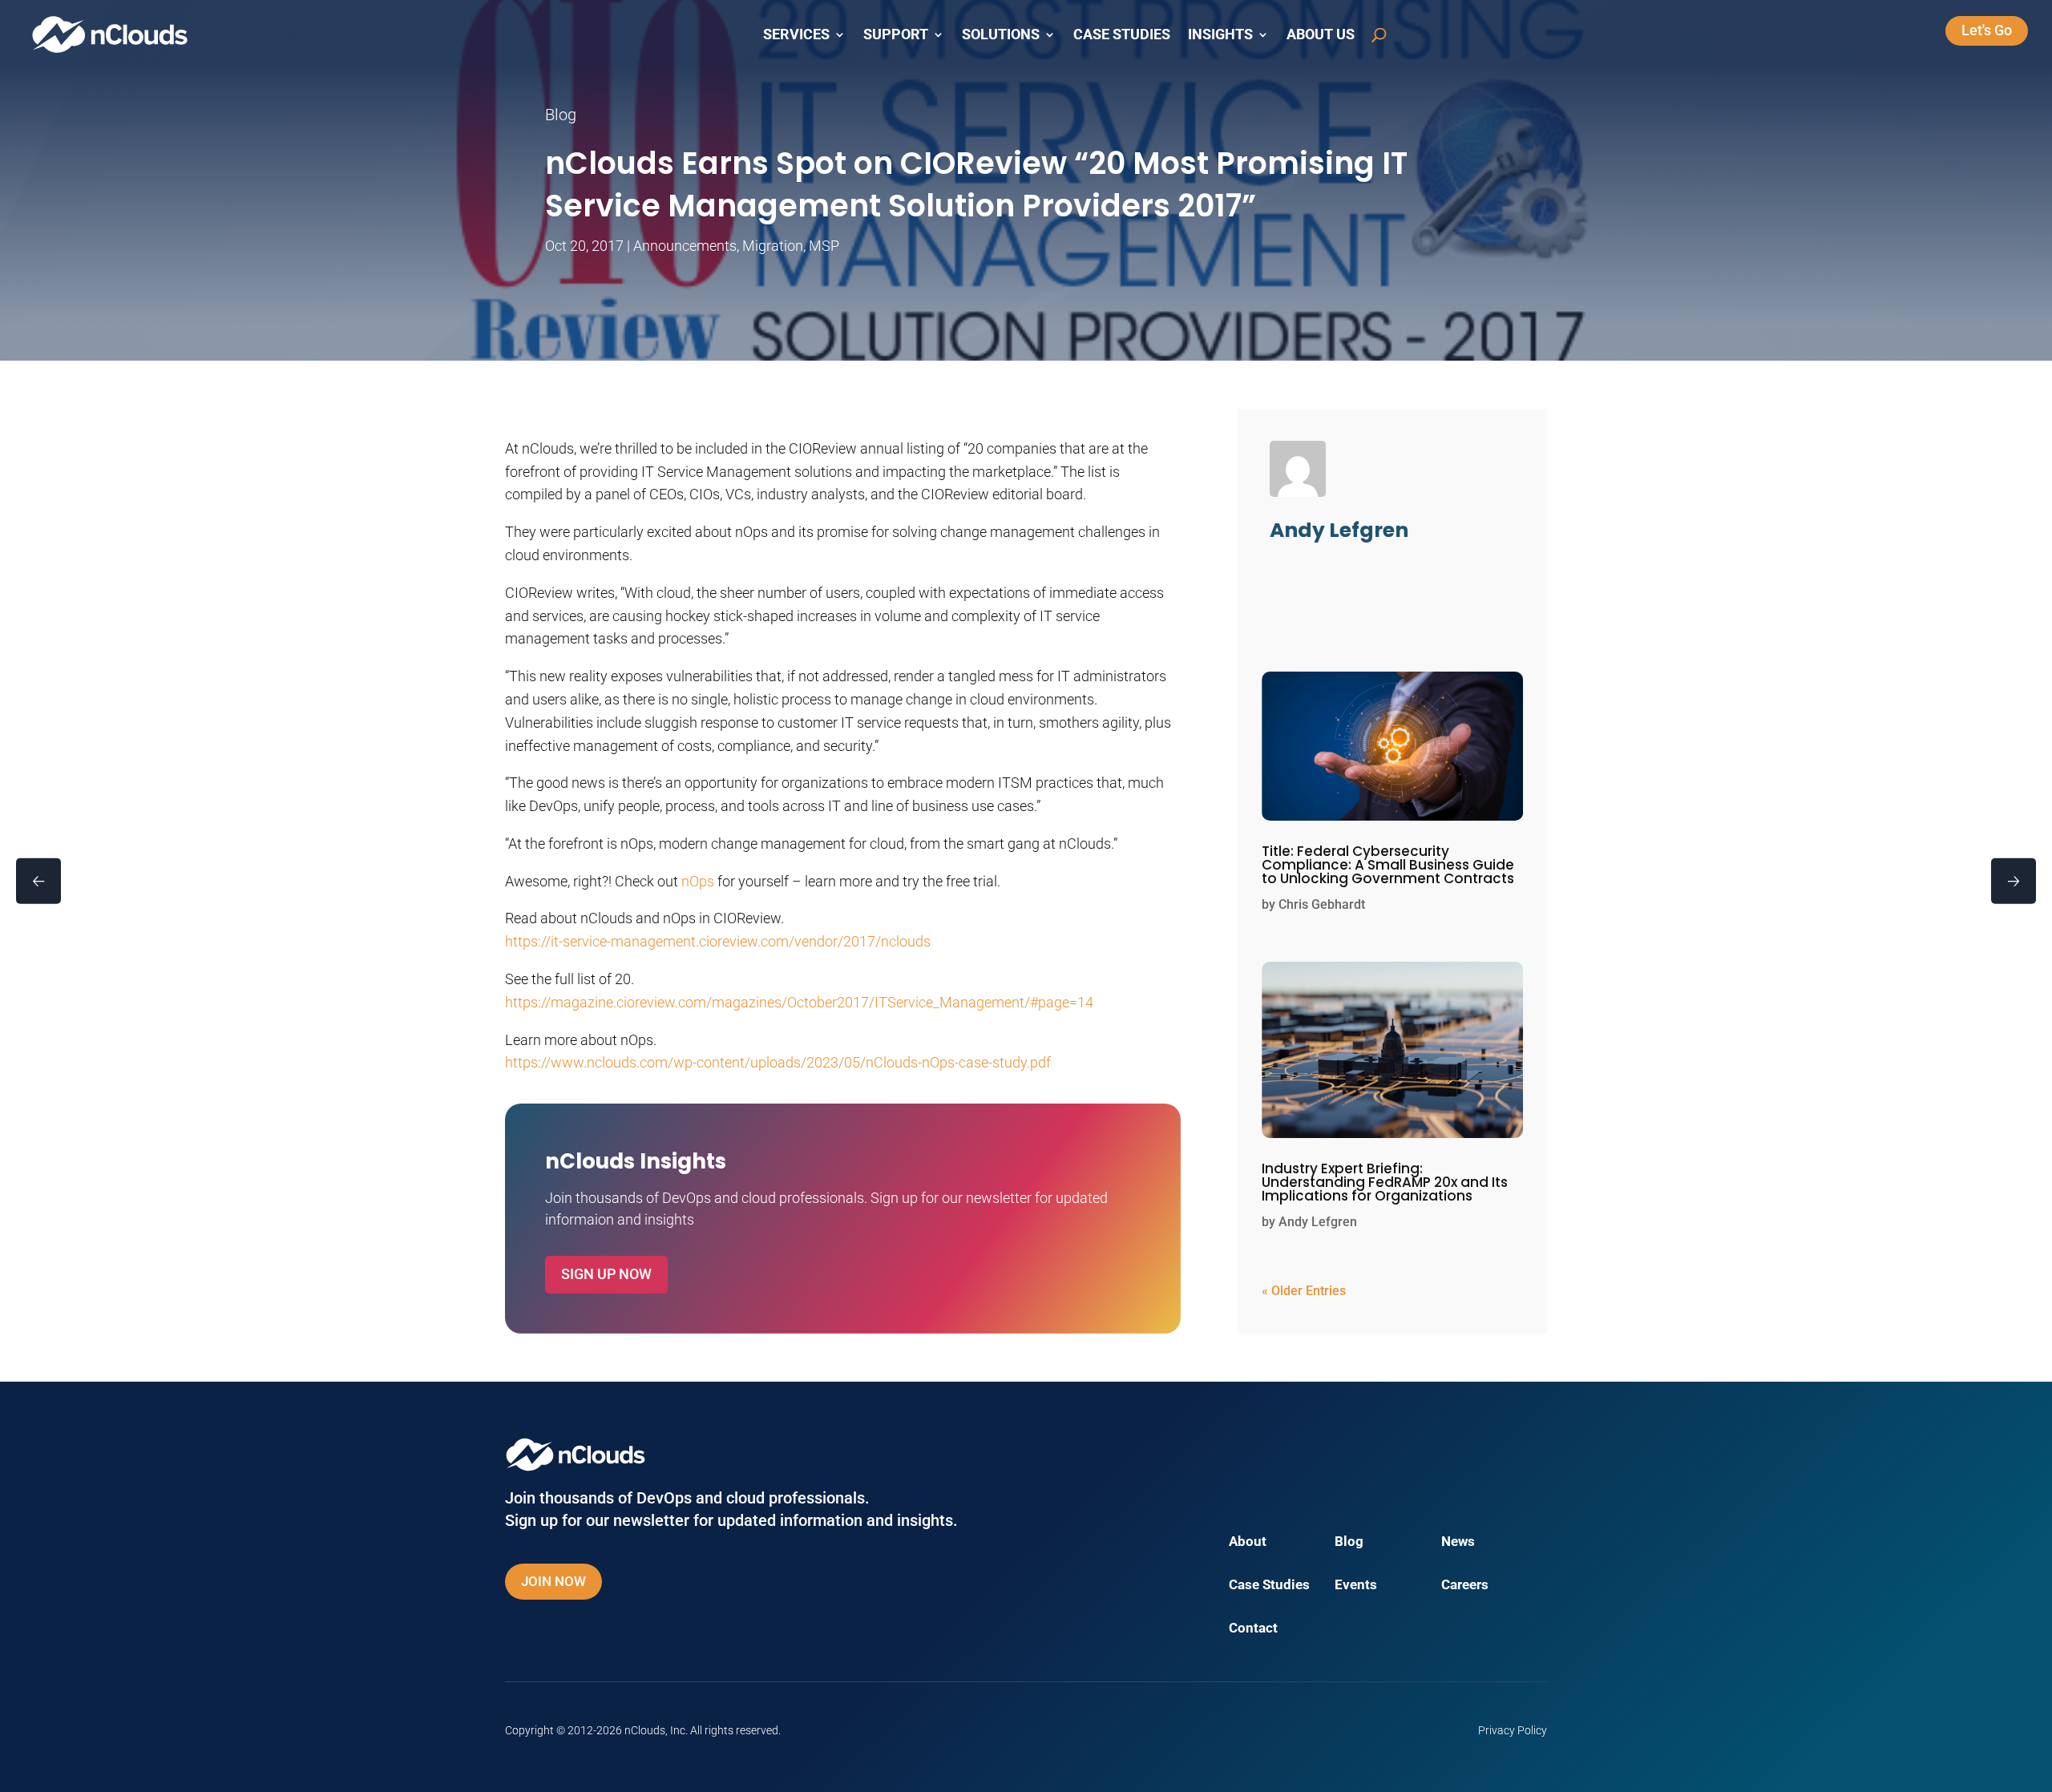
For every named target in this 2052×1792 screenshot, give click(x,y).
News (1458, 1542)
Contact (1253, 1629)
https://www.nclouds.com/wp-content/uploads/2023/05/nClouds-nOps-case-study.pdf (778, 1062)
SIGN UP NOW (606, 1274)
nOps (698, 881)
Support (896, 34)
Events (1356, 1586)
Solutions (1001, 34)
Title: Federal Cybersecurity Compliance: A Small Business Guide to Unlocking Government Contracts (1388, 865)
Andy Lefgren (1318, 1222)
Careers (1465, 1586)
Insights (1220, 34)
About (1248, 1542)
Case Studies (1122, 34)
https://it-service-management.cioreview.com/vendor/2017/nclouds (718, 941)
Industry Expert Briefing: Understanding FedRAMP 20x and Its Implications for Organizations (1385, 1182)
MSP (824, 246)
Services (796, 34)
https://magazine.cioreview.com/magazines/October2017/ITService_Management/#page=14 (799, 1002)
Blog (1349, 1542)
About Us (1321, 34)
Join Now (553, 1581)
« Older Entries (1304, 1291)
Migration (773, 246)
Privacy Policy (1513, 1730)
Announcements (685, 246)
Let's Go (1987, 30)
